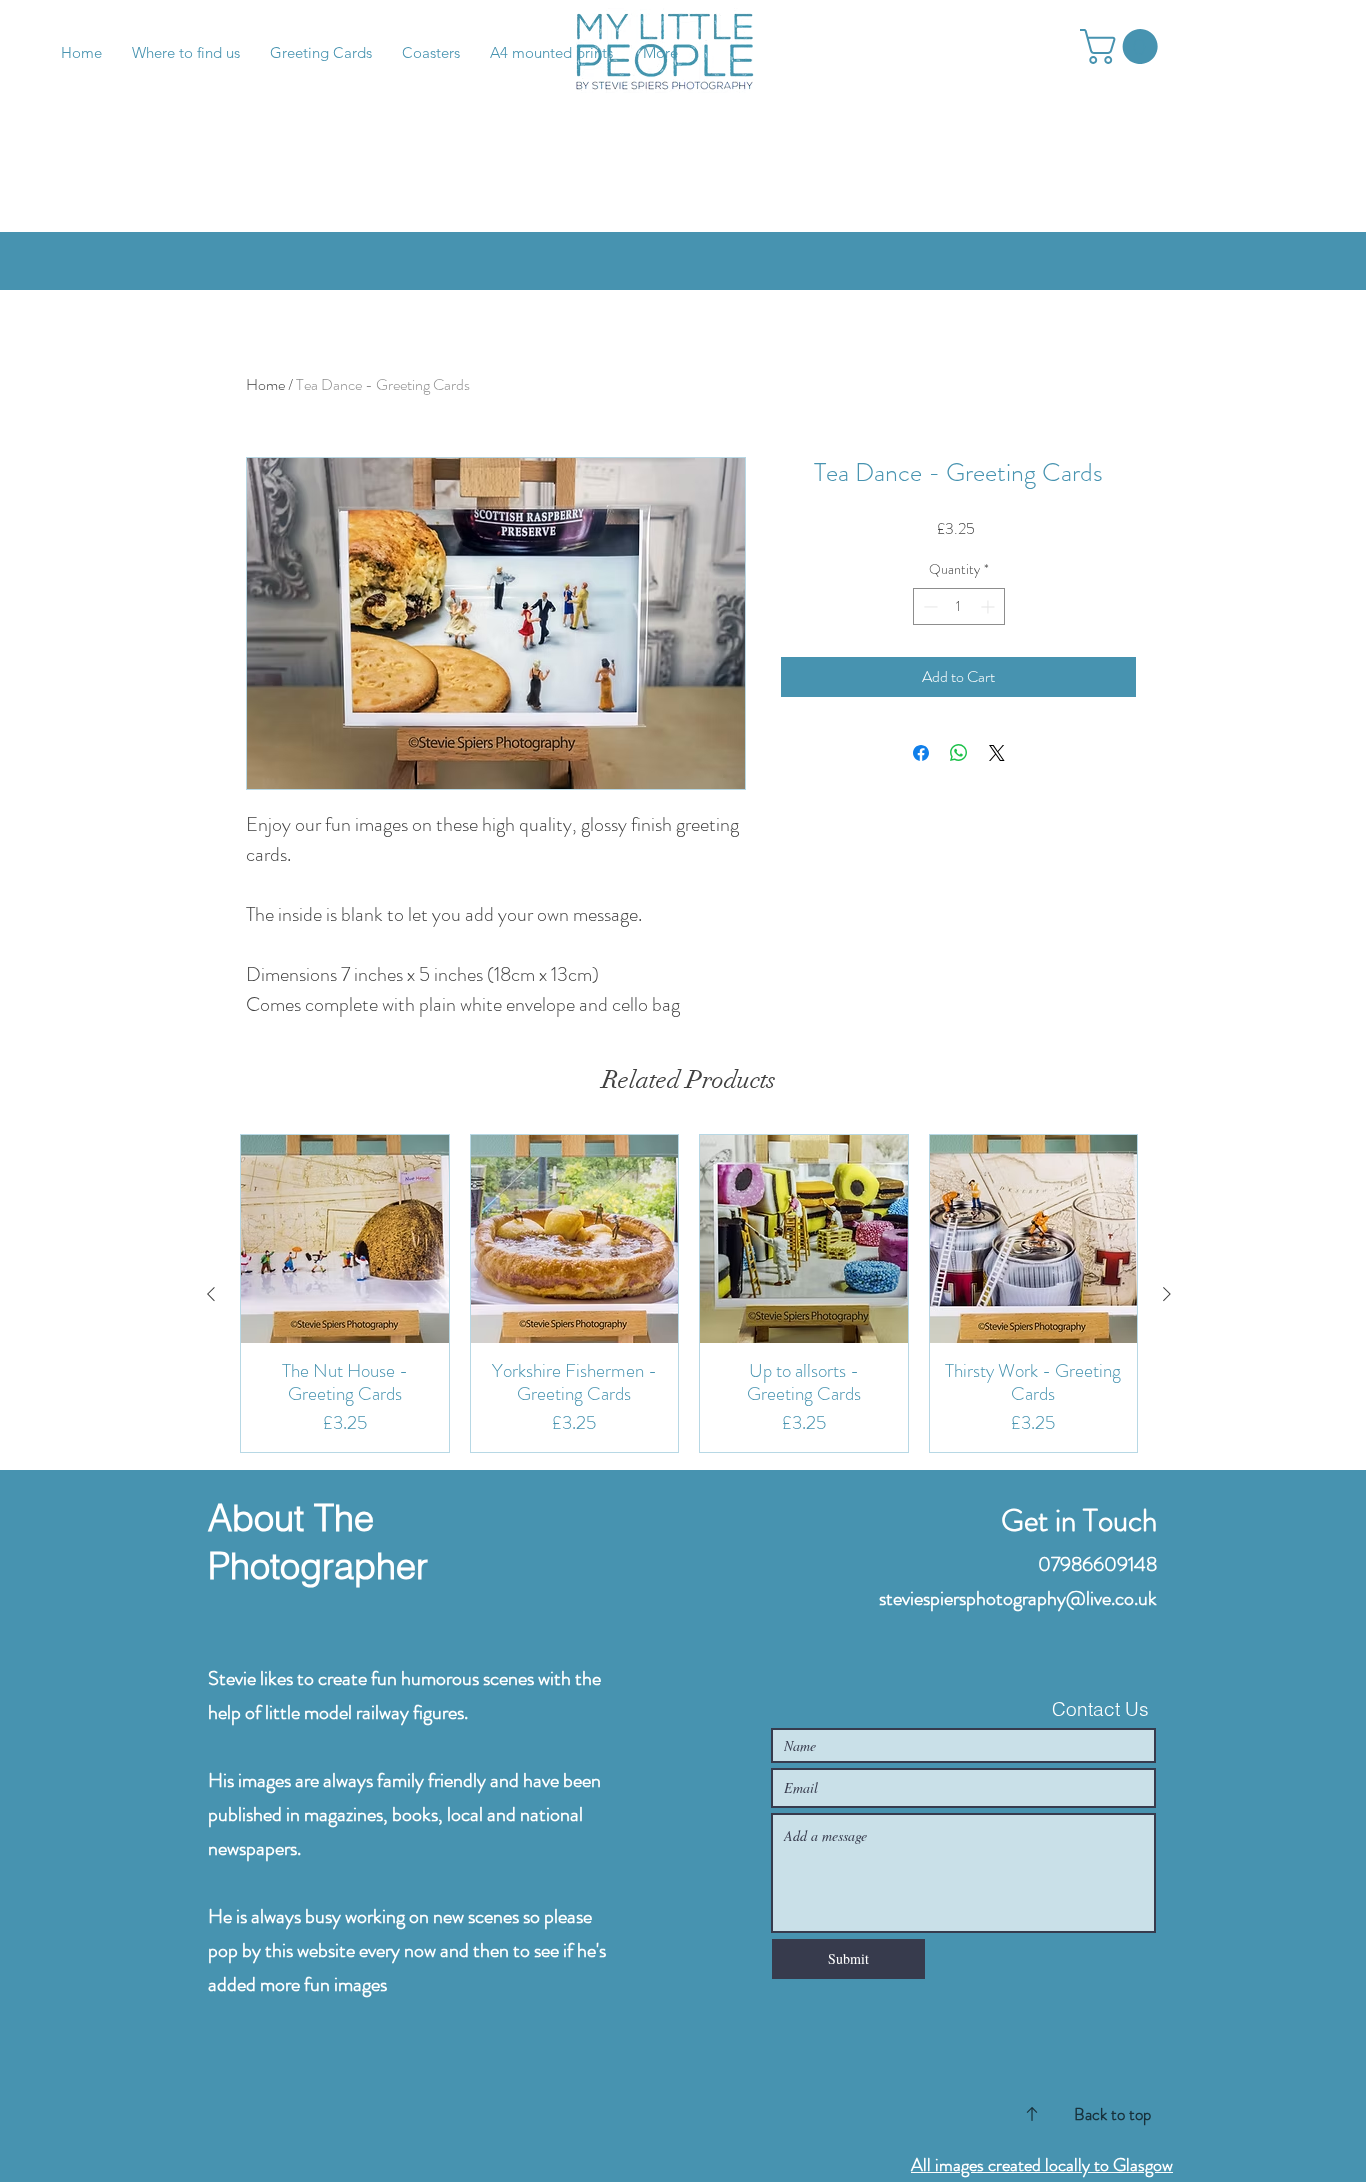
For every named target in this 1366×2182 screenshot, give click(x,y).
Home (265, 384)
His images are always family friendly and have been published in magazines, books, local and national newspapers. (404, 1814)
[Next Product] (1167, 1294)
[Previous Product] (211, 1294)
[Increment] (989, 606)
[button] (1123, 46)
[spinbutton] (959, 606)
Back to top (1112, 2114)
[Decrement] (928, 606)
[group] (689, 1293)
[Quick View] (345, 1239)
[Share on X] (997, 753)
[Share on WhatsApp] (959, 753)
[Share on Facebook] (921, 753)
